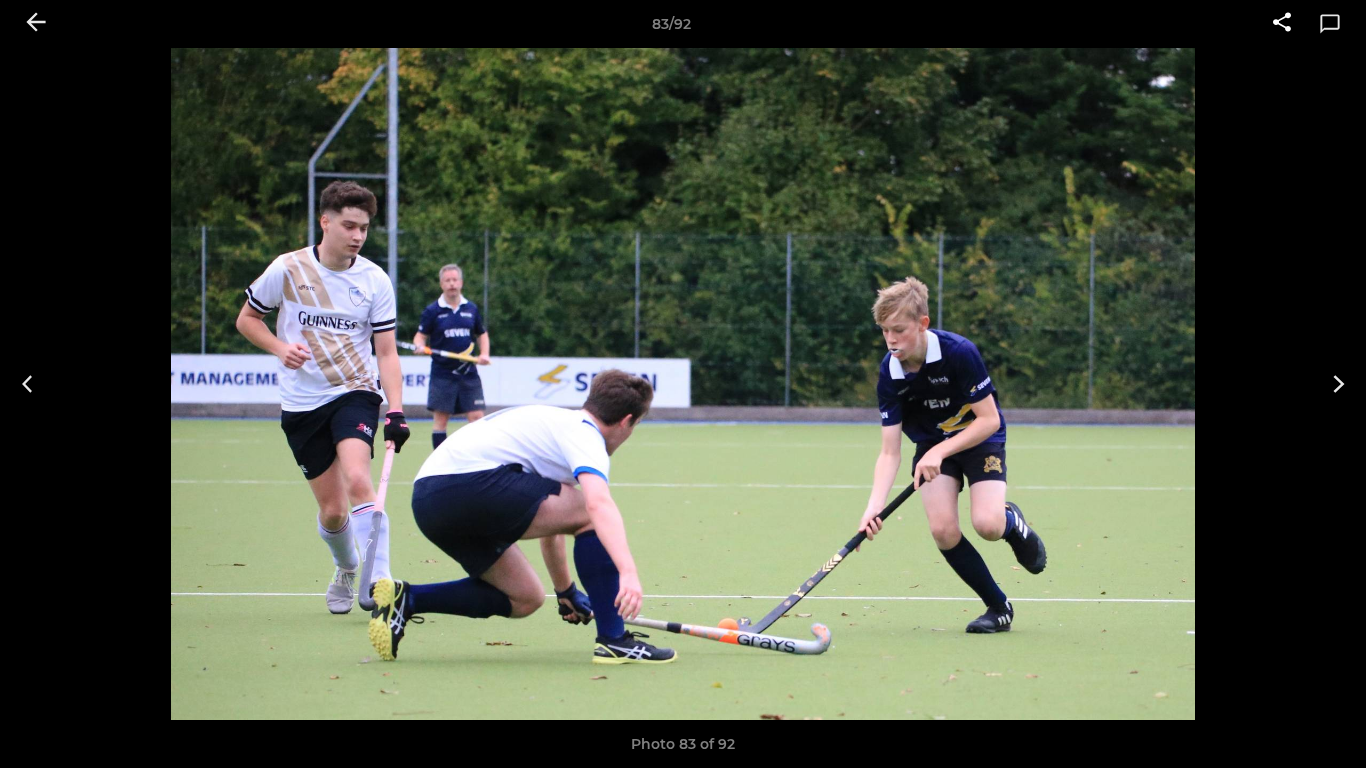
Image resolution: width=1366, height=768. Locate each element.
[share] (1282, 24)
